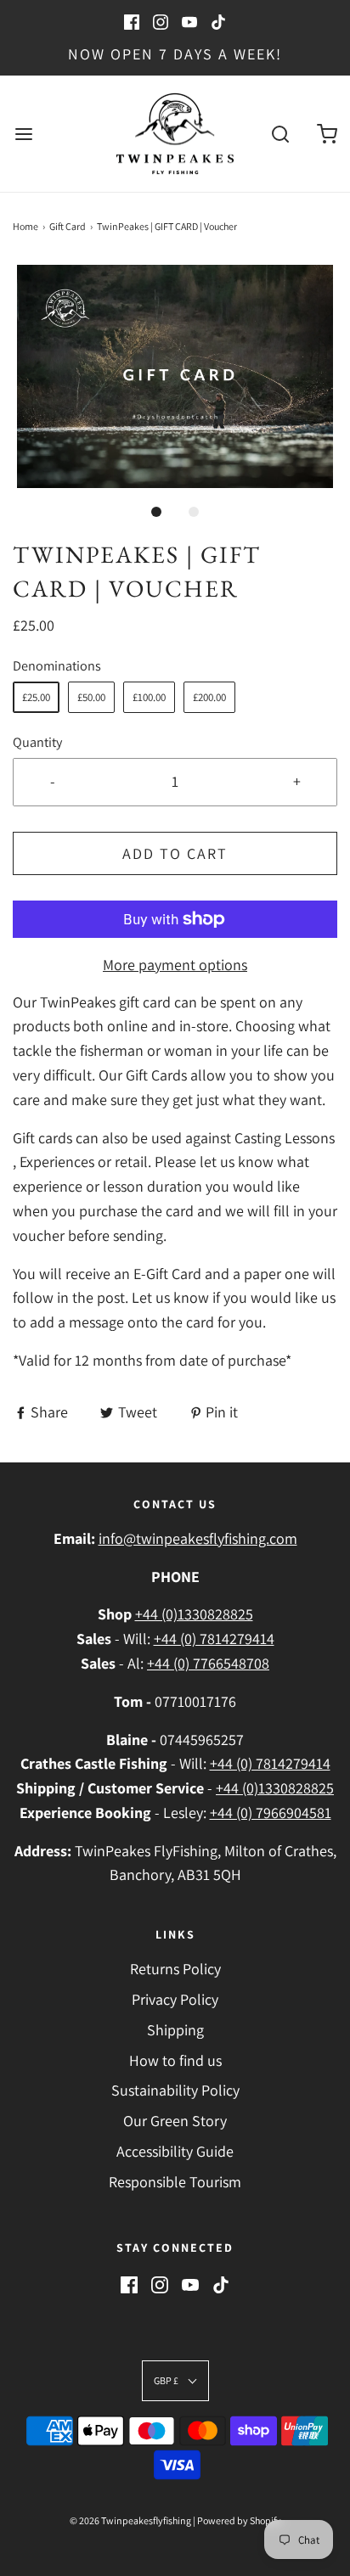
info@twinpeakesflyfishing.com (198, 1538)
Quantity (37, 742)
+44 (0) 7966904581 (271, 1813)
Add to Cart (175, 853)
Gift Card (68, 226)
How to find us (175, 2060)
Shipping (175, 2030)
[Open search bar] (280, 134)
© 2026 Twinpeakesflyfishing (130, 2520)
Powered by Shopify (239, 2520)
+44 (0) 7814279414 (214, 1639)
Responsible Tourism (175, 2182)
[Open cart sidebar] (327, 134)
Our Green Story (175, 2121)
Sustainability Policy (175, 2090)
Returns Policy (175, 1969)
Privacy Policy (175, 1999)
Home (25, 226)
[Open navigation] (23, 134)
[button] (175, 377)
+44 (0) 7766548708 (208, 1663)
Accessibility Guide (175, 2151)
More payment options (175, 965)
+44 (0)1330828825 (194, 1614)
